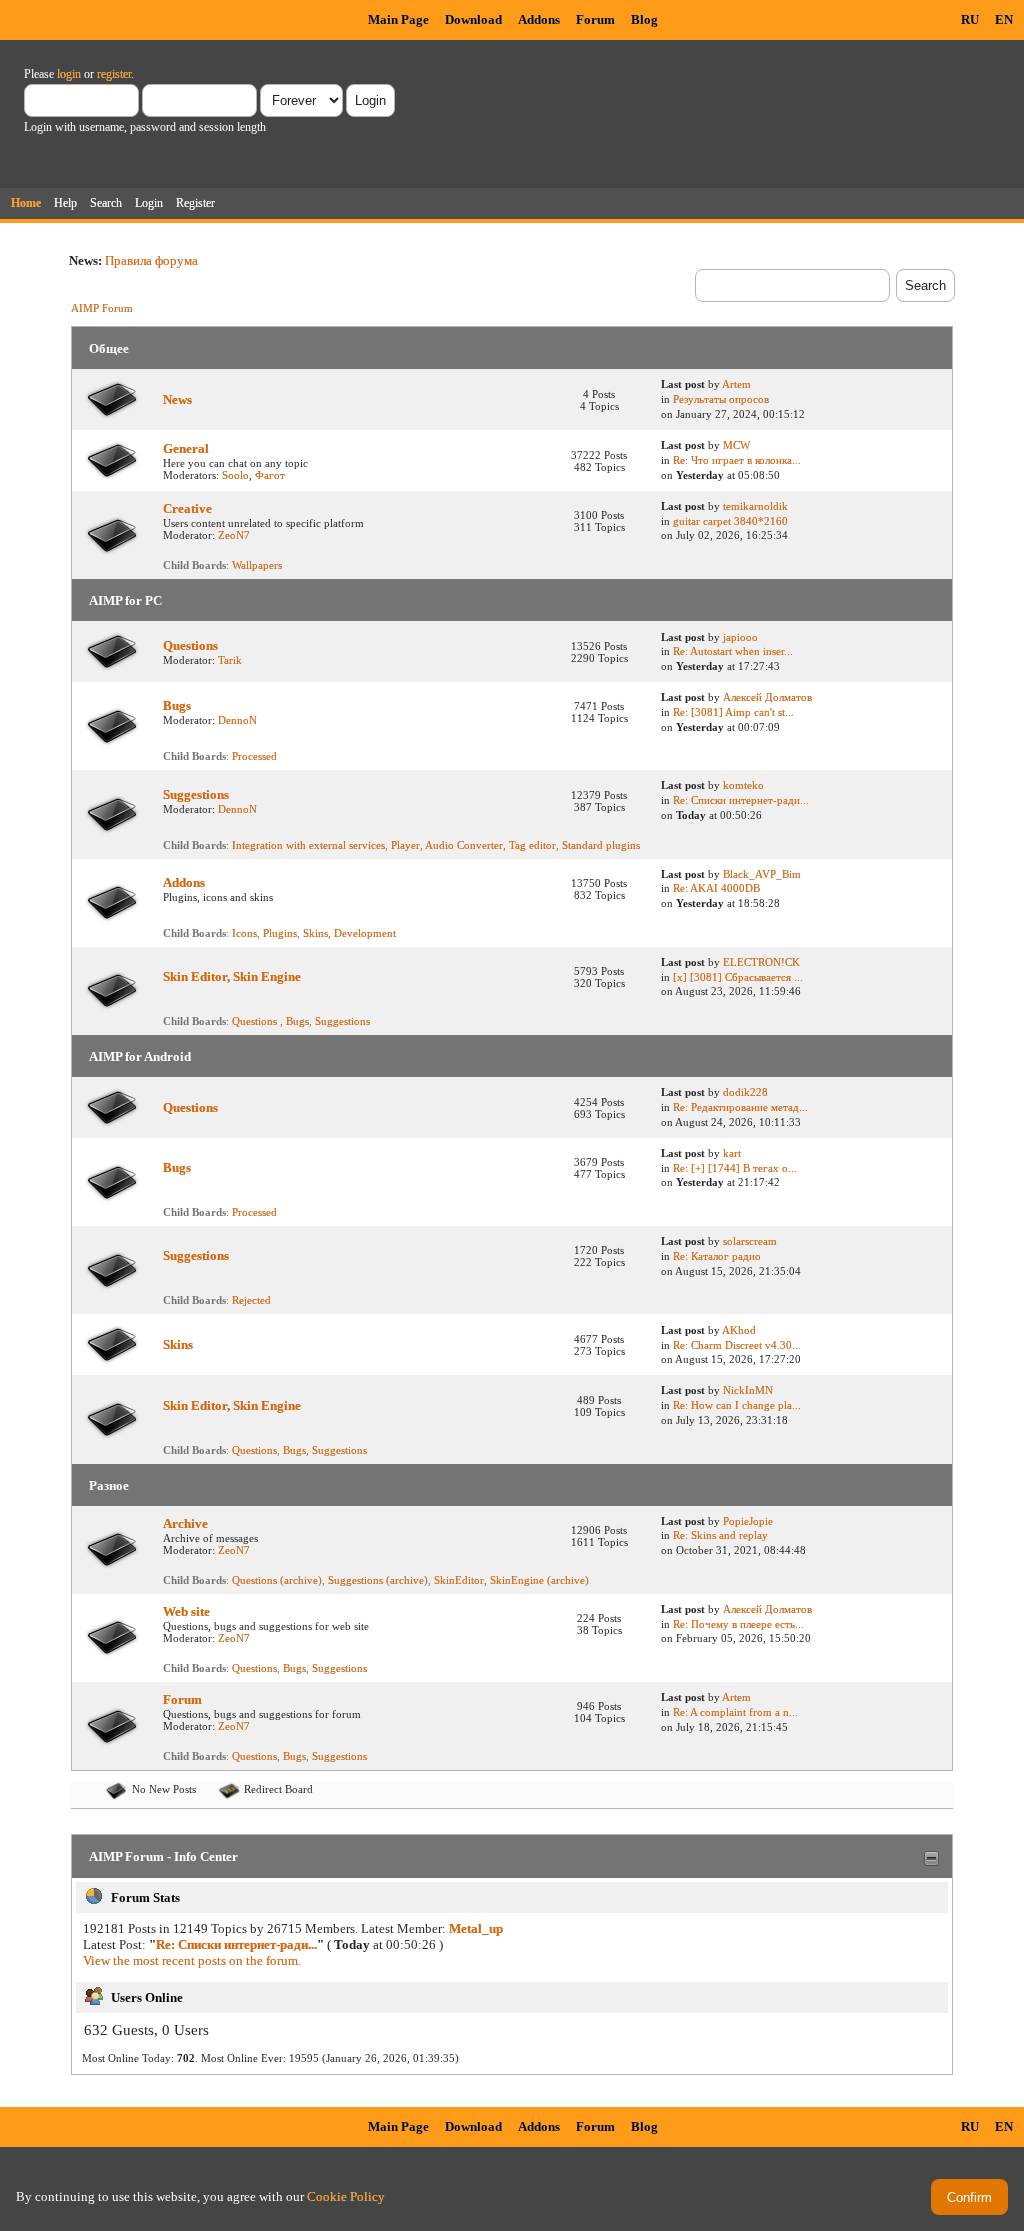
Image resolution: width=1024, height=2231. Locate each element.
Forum (595, 19)
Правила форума (151, 260)
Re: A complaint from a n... (735, 1712)
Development (365, 933)
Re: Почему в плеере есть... (738, 1624)
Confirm (969, 2197)
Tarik (230, 660)
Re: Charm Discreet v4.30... (737, 1345)
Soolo (235, 475)
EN (1004, 19)
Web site (186, 1611)
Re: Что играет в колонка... (737, 460)
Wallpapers (257, 565)
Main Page (398, 19)
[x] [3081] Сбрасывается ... (738, 977)
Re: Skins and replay (720, 1535)
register (114, 74)
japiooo (740, 637)
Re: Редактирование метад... (740, 1107)
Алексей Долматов (767, 697)
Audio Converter (464, 845)
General (186, 448)
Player (405, 845)
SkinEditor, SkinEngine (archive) (511, 1580)
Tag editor (532, 845)
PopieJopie (748, 1521)
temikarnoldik (755, 506)
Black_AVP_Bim (762, 874)
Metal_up (476, 1928)
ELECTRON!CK (761, 962)
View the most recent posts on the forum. (192, 1960)
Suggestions (196, 794)
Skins (315, 933)
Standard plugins (601, 845)
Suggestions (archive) (378, 1580)
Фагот (270, 475)
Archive (185, 1523)
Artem (736, 384)
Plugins (280, 933)
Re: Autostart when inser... (733, 651)
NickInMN (748, 1390)
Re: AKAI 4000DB (716, 888)
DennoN (237, 720)
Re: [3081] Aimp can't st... (733, 712)
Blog (644, 19)
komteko (743, 785)
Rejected (251, 1300)
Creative (187, 508)
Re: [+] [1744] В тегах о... (735, 1168)
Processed (254, 756)
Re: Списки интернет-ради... (741, 800)
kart (732, 1153)
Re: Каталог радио (717, 1256)
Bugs (177, 705)
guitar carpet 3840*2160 (730, 521)
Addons (539, 19)
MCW (736, 445)
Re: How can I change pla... (737, 1405)
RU (970, 19)
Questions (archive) (277, 1580)
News (177, 399)
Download (473, 19)
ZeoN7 (234, 535)
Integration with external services (308, 845)
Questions (190, 645)
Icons (244, 933)
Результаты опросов (721, 399)
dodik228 (745, 1092)
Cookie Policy (346, 2196)
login (69, 74)
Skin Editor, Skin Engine (232, 976)
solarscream (750, 1241)
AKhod (739, 1330)
